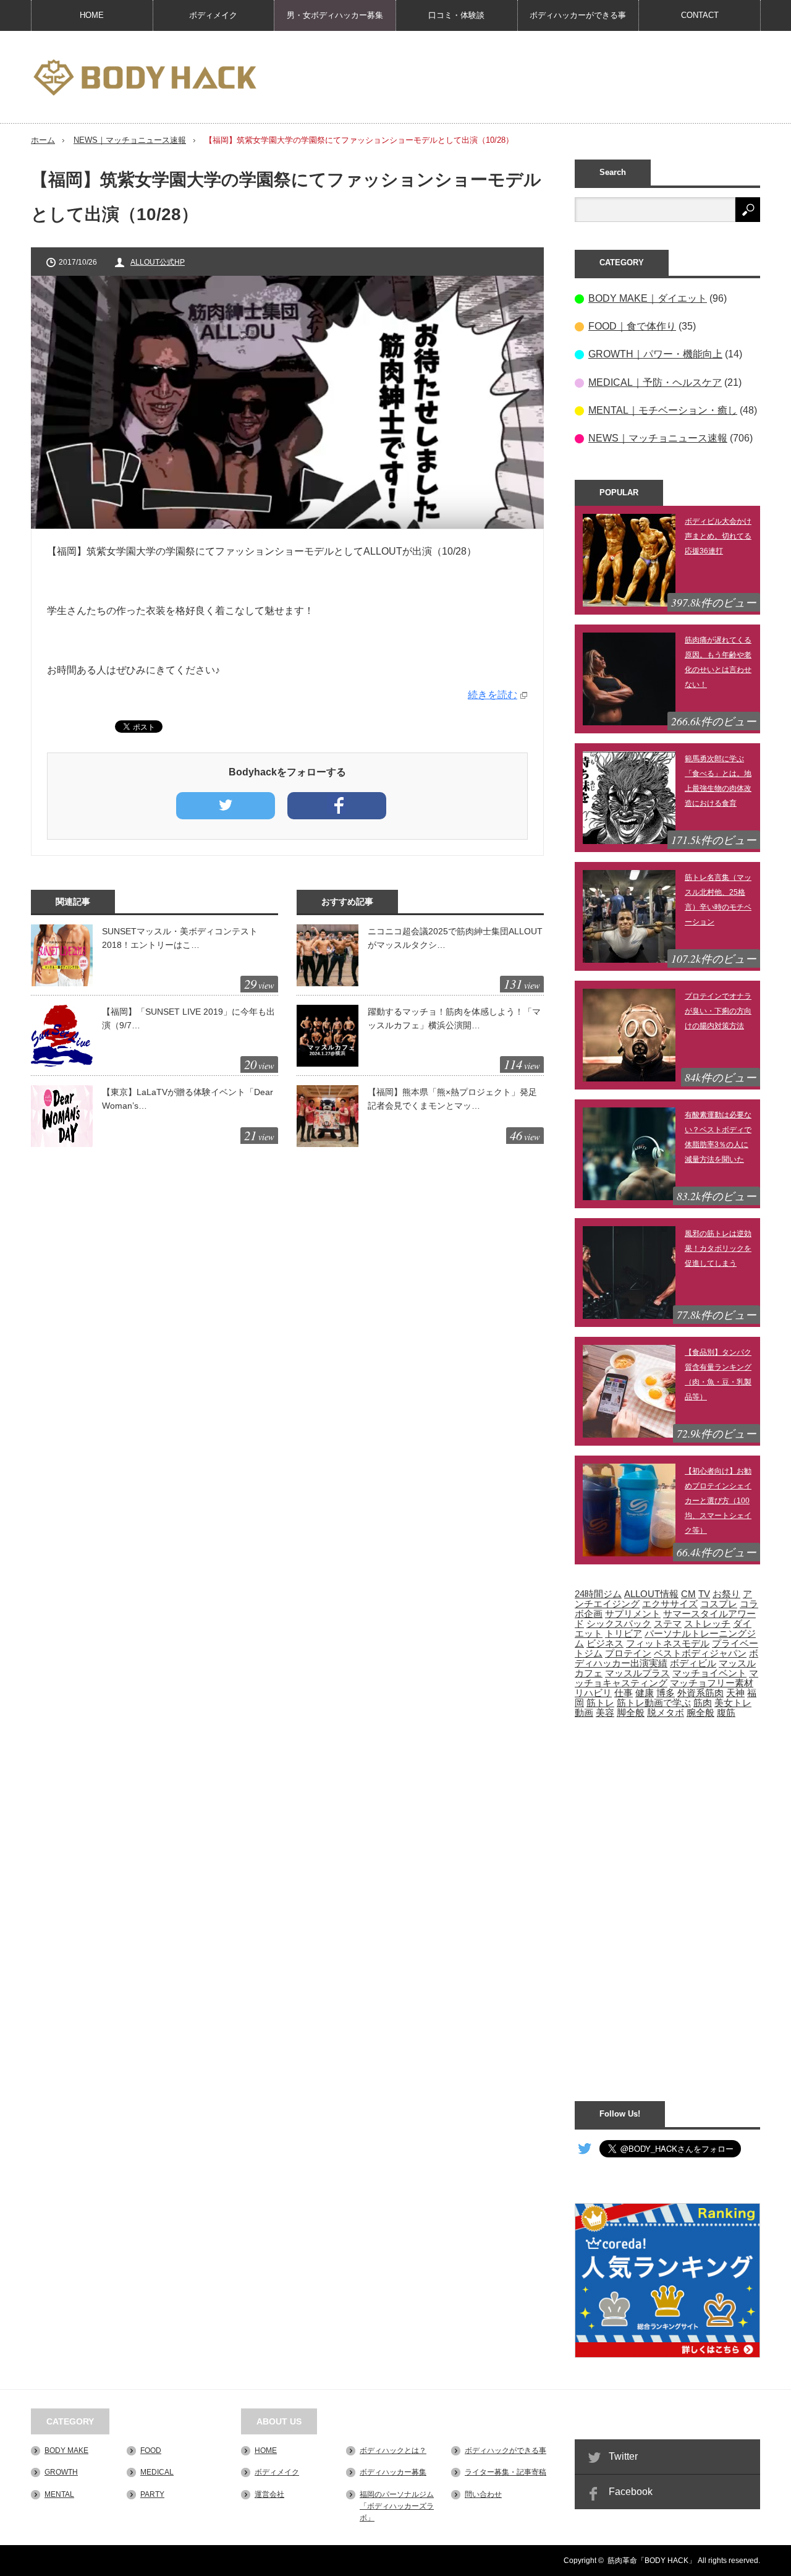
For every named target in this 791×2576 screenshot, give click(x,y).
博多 (666, 1693)
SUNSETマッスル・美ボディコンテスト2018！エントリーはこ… (180, 938)
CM (688, 1594)
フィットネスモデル (668, 1644)
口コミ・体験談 (456, 15)
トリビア (624, 1634)
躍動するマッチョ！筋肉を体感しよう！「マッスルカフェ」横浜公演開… (454, 1018)
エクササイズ (670, 1604)
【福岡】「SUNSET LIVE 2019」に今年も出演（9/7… (188, 1018)
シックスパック (619, 1624)
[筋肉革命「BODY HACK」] (145, 78)
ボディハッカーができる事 (578, 15)
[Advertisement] (535, 77)
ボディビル (693, 1663)
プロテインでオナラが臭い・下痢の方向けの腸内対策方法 (718, 1011)
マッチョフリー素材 (712, 1683)
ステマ (668, 1624)
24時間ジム (598, 1594)
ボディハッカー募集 (393, 2472)
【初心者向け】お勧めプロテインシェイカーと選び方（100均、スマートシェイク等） (718, 1501)
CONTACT (700, 15)
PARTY (152, 2494)
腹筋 (726, 1713)
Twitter (623, 2456)
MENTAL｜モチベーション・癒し (663, 410)
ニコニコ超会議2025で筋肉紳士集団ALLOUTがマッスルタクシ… (455, 938)
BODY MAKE (66, 2450)
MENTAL (59, 2494)
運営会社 (269, 2494)
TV (704, 1594)
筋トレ (600, 1703)
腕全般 (700, 1713)
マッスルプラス (637, 1673)
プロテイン (628, 1653)
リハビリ (593, 1693)
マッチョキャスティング (666, 1678)
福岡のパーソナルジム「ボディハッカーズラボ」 (397, 2506)
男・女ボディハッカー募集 (335, 15)
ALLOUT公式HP (158, 262)
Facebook (631, 2492)
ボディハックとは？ (393, 2450)
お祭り (726, 1594)
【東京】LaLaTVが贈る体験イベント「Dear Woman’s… (188, 1099)
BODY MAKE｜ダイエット (648, 298)
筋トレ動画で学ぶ (654, 1703)
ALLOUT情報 (651, 1594)
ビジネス (605, 1644)
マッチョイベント (709, 1673)
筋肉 (703, 1703)
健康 (645, 1693)
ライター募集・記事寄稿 (505, 2472)
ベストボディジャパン (700, 1653)
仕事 (624, 1693)
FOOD (151, 2450)
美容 (605, 1713)
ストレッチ (707, 1624)
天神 (735, 1693)
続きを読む (493, 695)
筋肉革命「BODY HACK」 (652, 2561)
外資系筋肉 (700, 1693)
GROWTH (61, 2472)
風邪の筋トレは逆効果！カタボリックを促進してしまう (718, 1248)
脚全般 (631, 1713)
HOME (92, 15)
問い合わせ (483, 2494)
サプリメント (633, 1614)
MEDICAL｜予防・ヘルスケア (655, 382)
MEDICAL (157, 2472)
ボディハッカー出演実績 (666, 1658)
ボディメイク (213, 15)
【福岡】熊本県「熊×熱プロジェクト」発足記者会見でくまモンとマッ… (452, 1099)
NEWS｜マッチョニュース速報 (130, 140)
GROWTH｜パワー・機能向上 (655, 354)
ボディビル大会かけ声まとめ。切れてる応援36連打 (718, 536)
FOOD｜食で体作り (632, 326)
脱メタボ (666, 1713)
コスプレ (719, 1604)
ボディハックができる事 (505, 2450)
